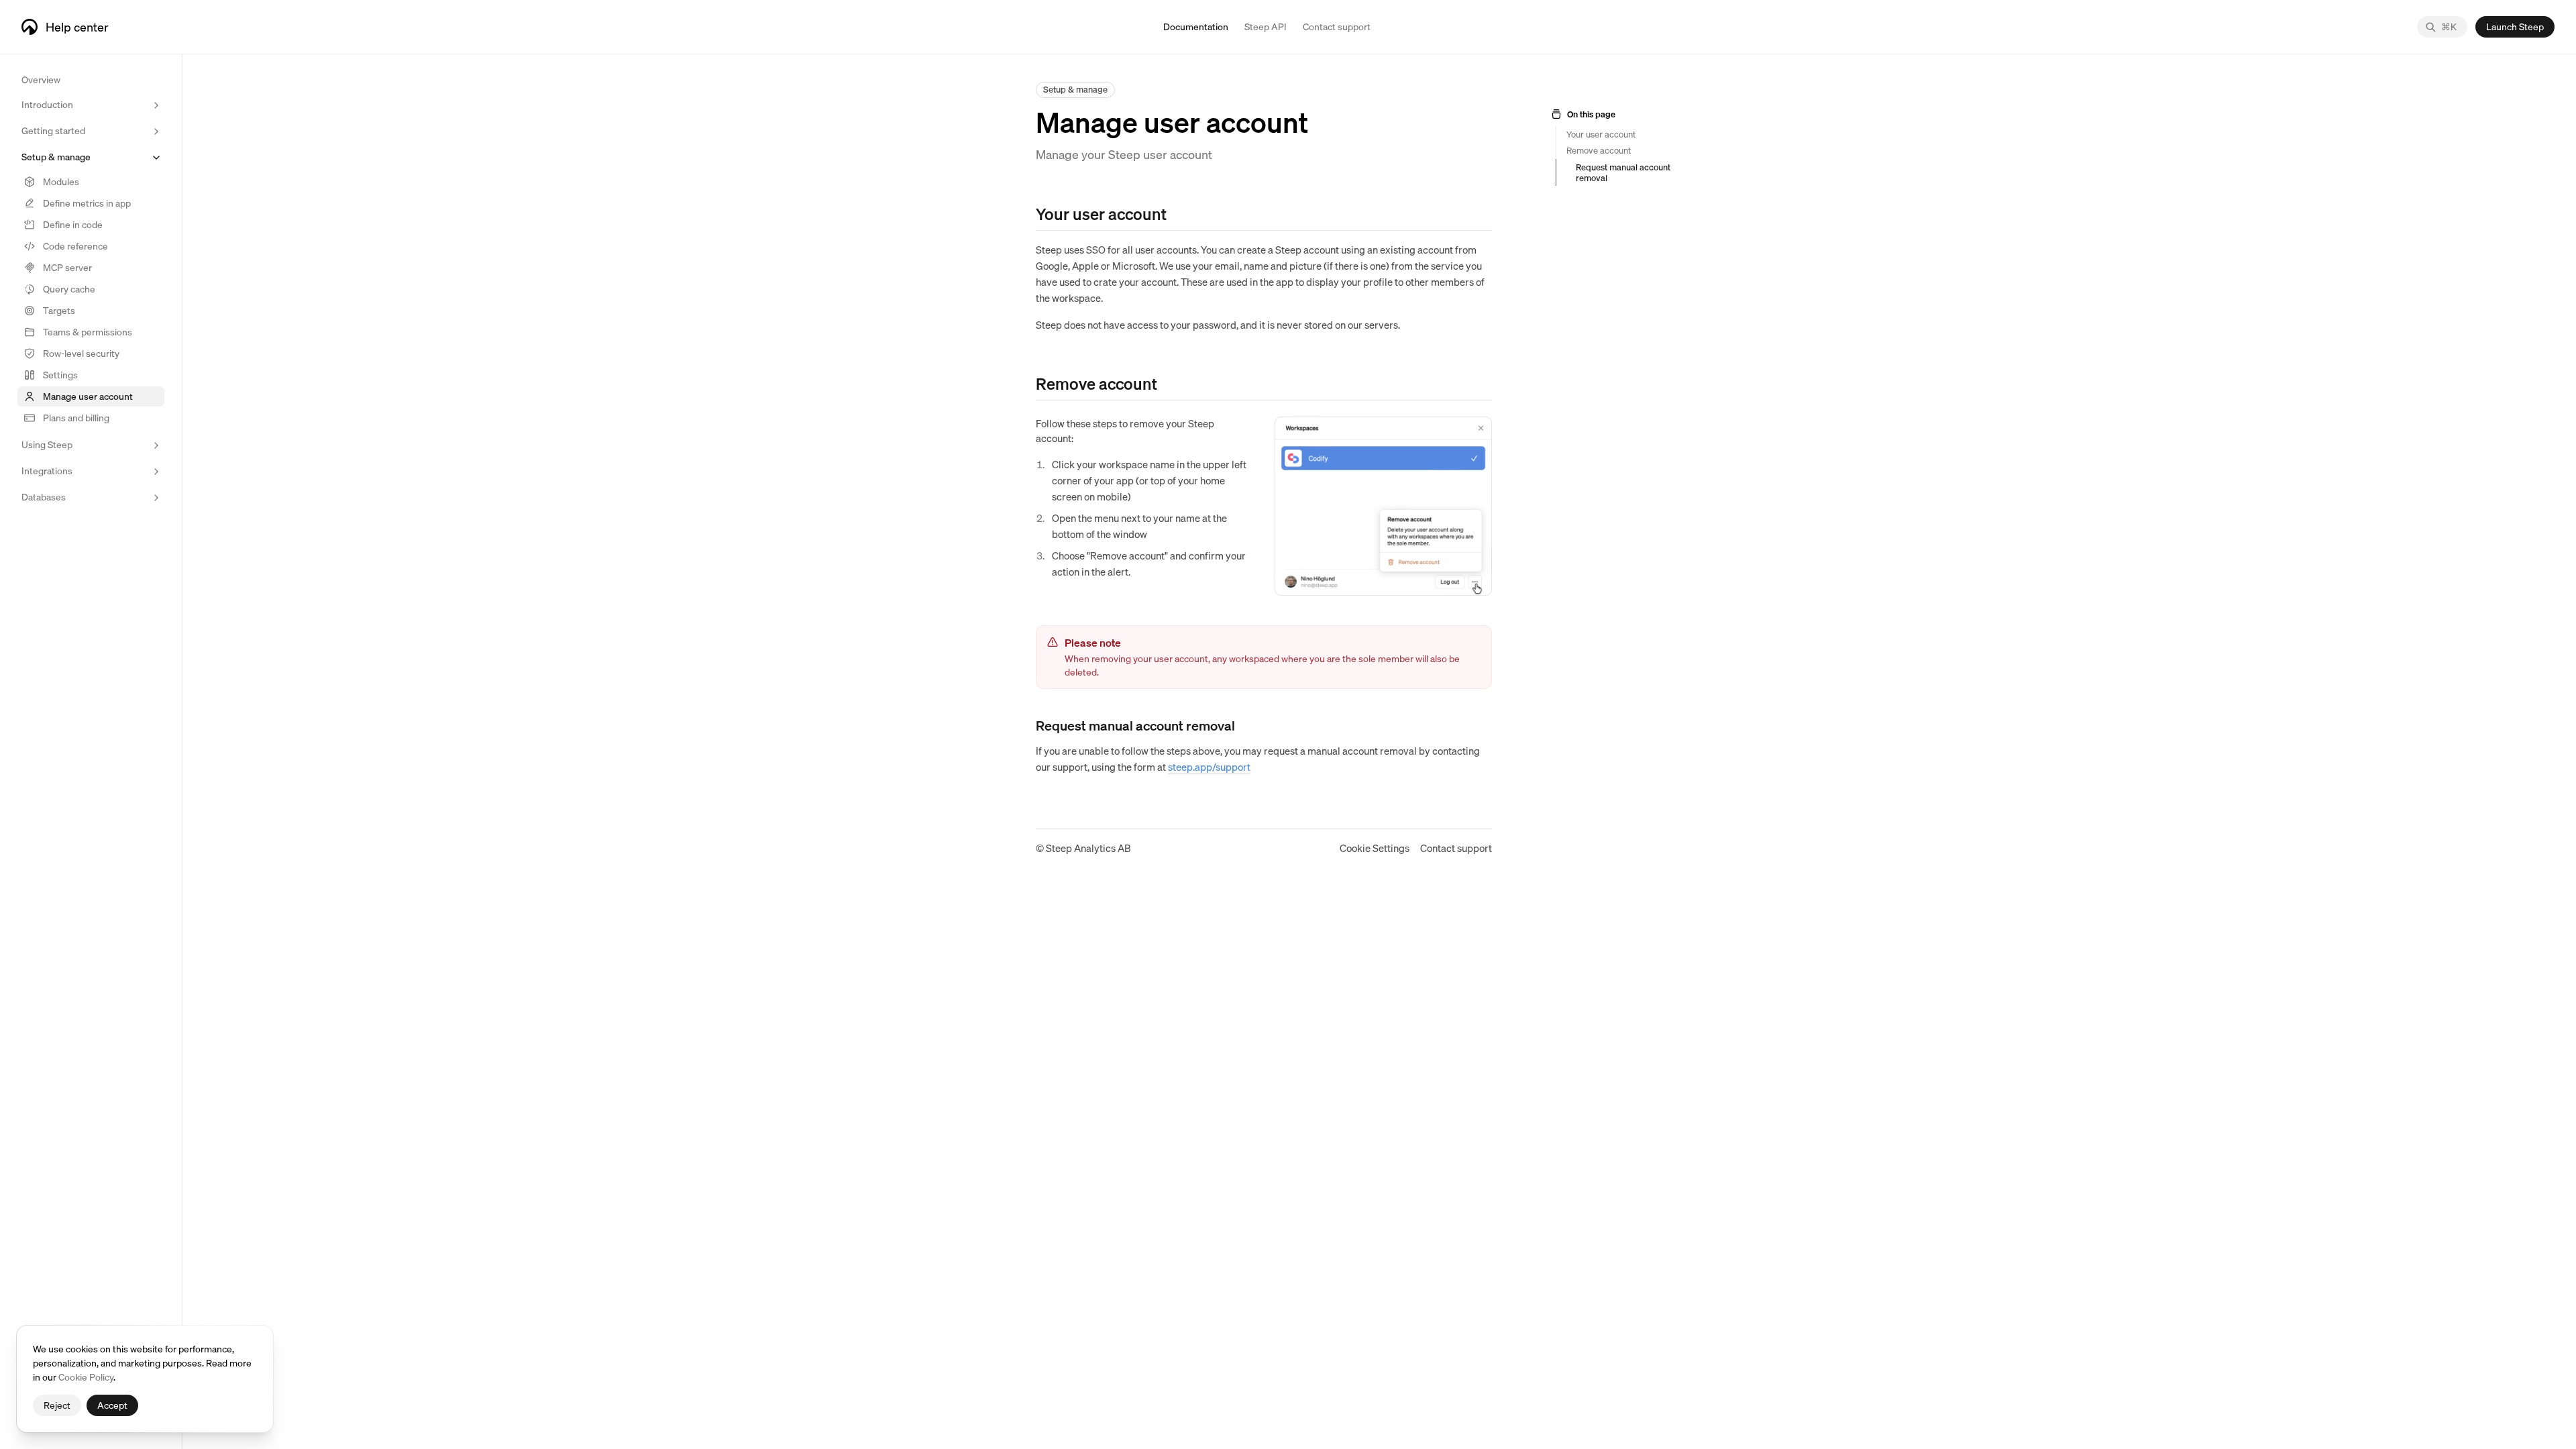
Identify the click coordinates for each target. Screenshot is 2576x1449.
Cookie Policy (86, 1377)
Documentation (1196, 26)
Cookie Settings (1375, 848)
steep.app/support (1209, 767)
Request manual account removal (1623, 172)
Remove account (1599, 150)
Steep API (1266, 26)
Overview (41, 79)
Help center (77, 26)
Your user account (1601, 134)
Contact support (1456, 848)
